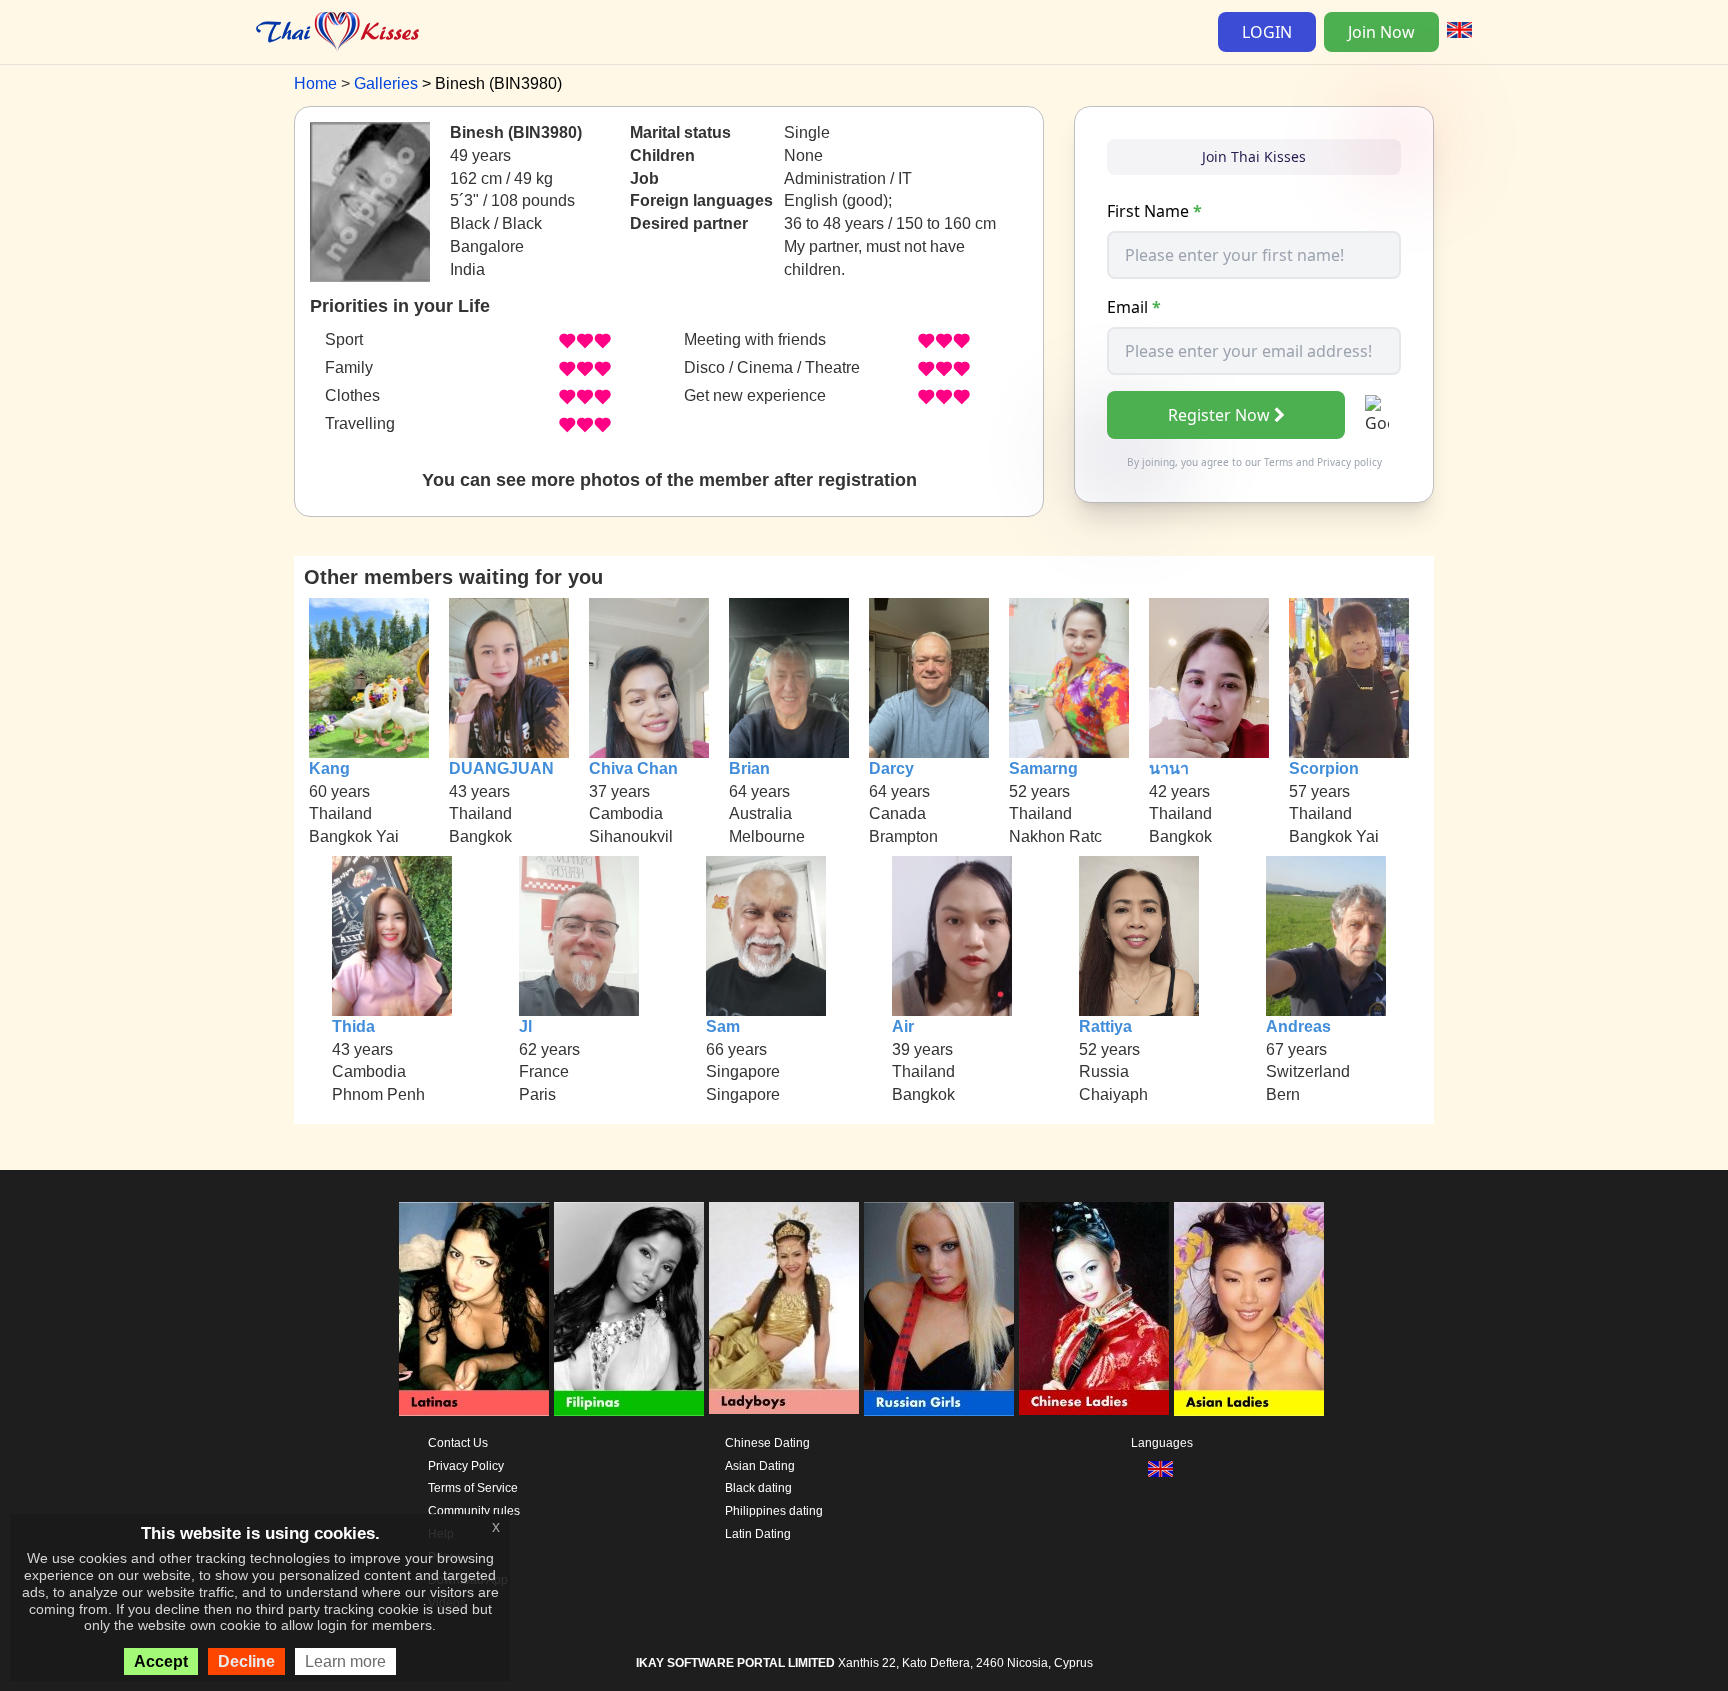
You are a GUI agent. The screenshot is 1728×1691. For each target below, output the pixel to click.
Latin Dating (758, 1534)
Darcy (891, 768)
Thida (353, 1026)
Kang (329, 768)
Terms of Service (473, 1488)
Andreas (1298, 1026)
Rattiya (1105, 1026)
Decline (246, 1661)
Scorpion (1324, 768)
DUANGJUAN (501, 768)
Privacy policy (1349, 462)
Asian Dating (760, 1466)
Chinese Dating (767, 1443)
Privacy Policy (466, 1466)
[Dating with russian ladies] (939, 1309)
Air (903, 1026)
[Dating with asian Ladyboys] (784, 1309)
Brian (749, 768)
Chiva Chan (633, 768)
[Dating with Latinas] (474, 1309)
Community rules (474, 1511)
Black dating (758, 1488)
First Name (1154, 211)
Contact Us (458, 1443)
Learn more (345, 1661)
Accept (161, 1661)
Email (1134, 307)
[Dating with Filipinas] (629, 1309)
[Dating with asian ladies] (1249, 1309)
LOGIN (1267, 32)
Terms (1278, 462)
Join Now (1381, 32)
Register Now (1219, 415)
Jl (525, 1026)
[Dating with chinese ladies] (1094, 1309)
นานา (1169, 768)
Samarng (1043, 768)
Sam (723, 1026)
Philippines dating (774, 1511)
